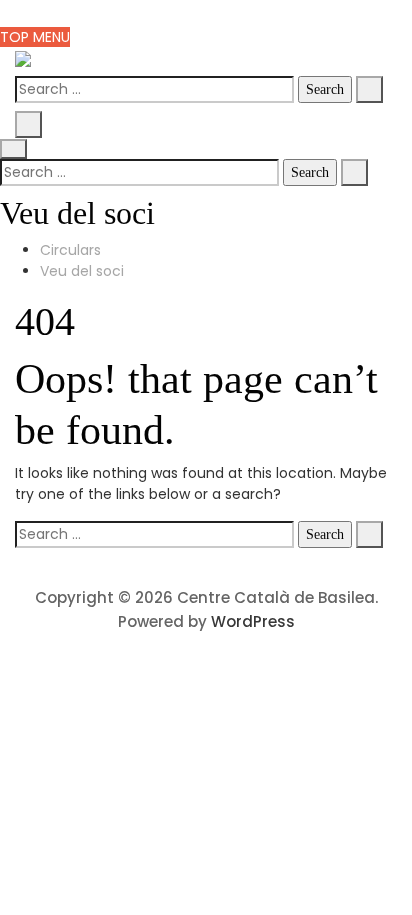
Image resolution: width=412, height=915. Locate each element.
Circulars (70, 250)
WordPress (253, 621)
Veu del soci (82, 271)
